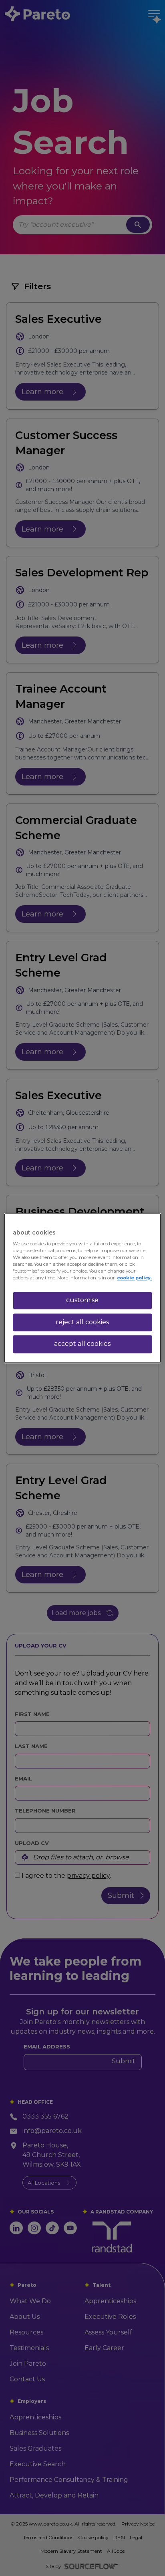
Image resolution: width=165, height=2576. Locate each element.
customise (82, 1300)
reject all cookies (82, 1322)
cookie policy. (134, 1278)
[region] (82, 1288)
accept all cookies (82, 1344)
